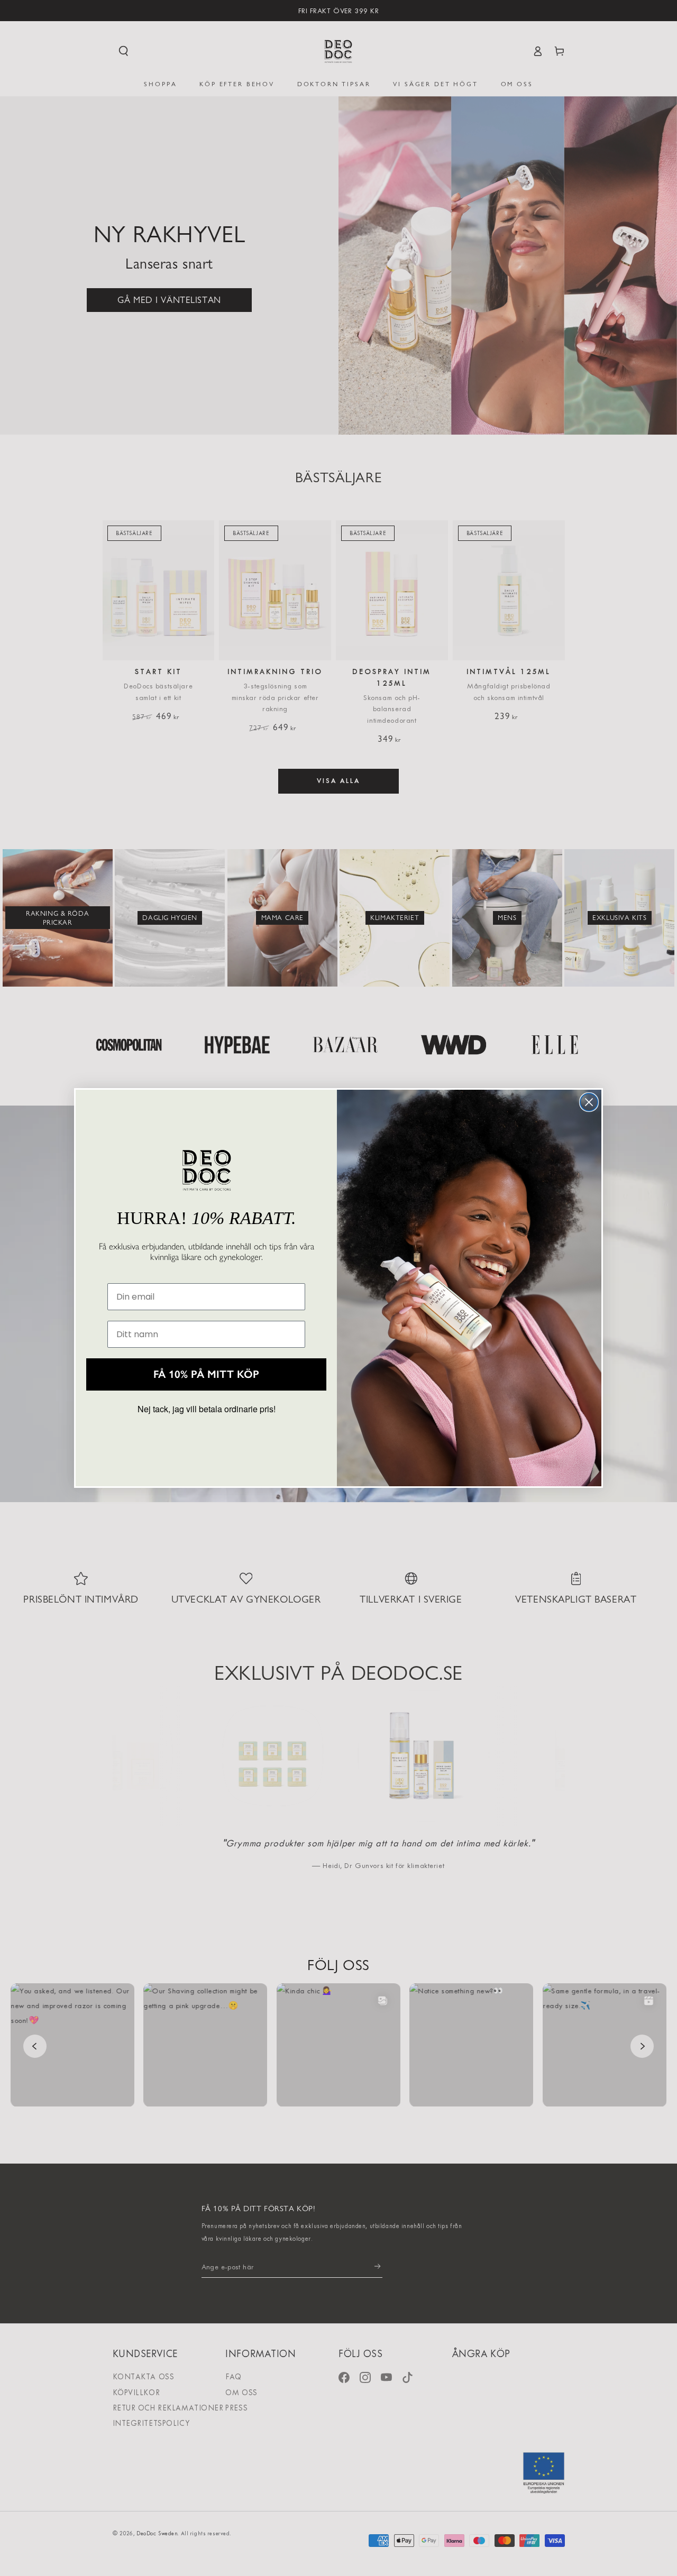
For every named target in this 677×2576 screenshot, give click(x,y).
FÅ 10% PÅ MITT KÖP (206, 1374)
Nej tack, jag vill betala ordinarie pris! (207, 1409)
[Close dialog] (589, 1102)
